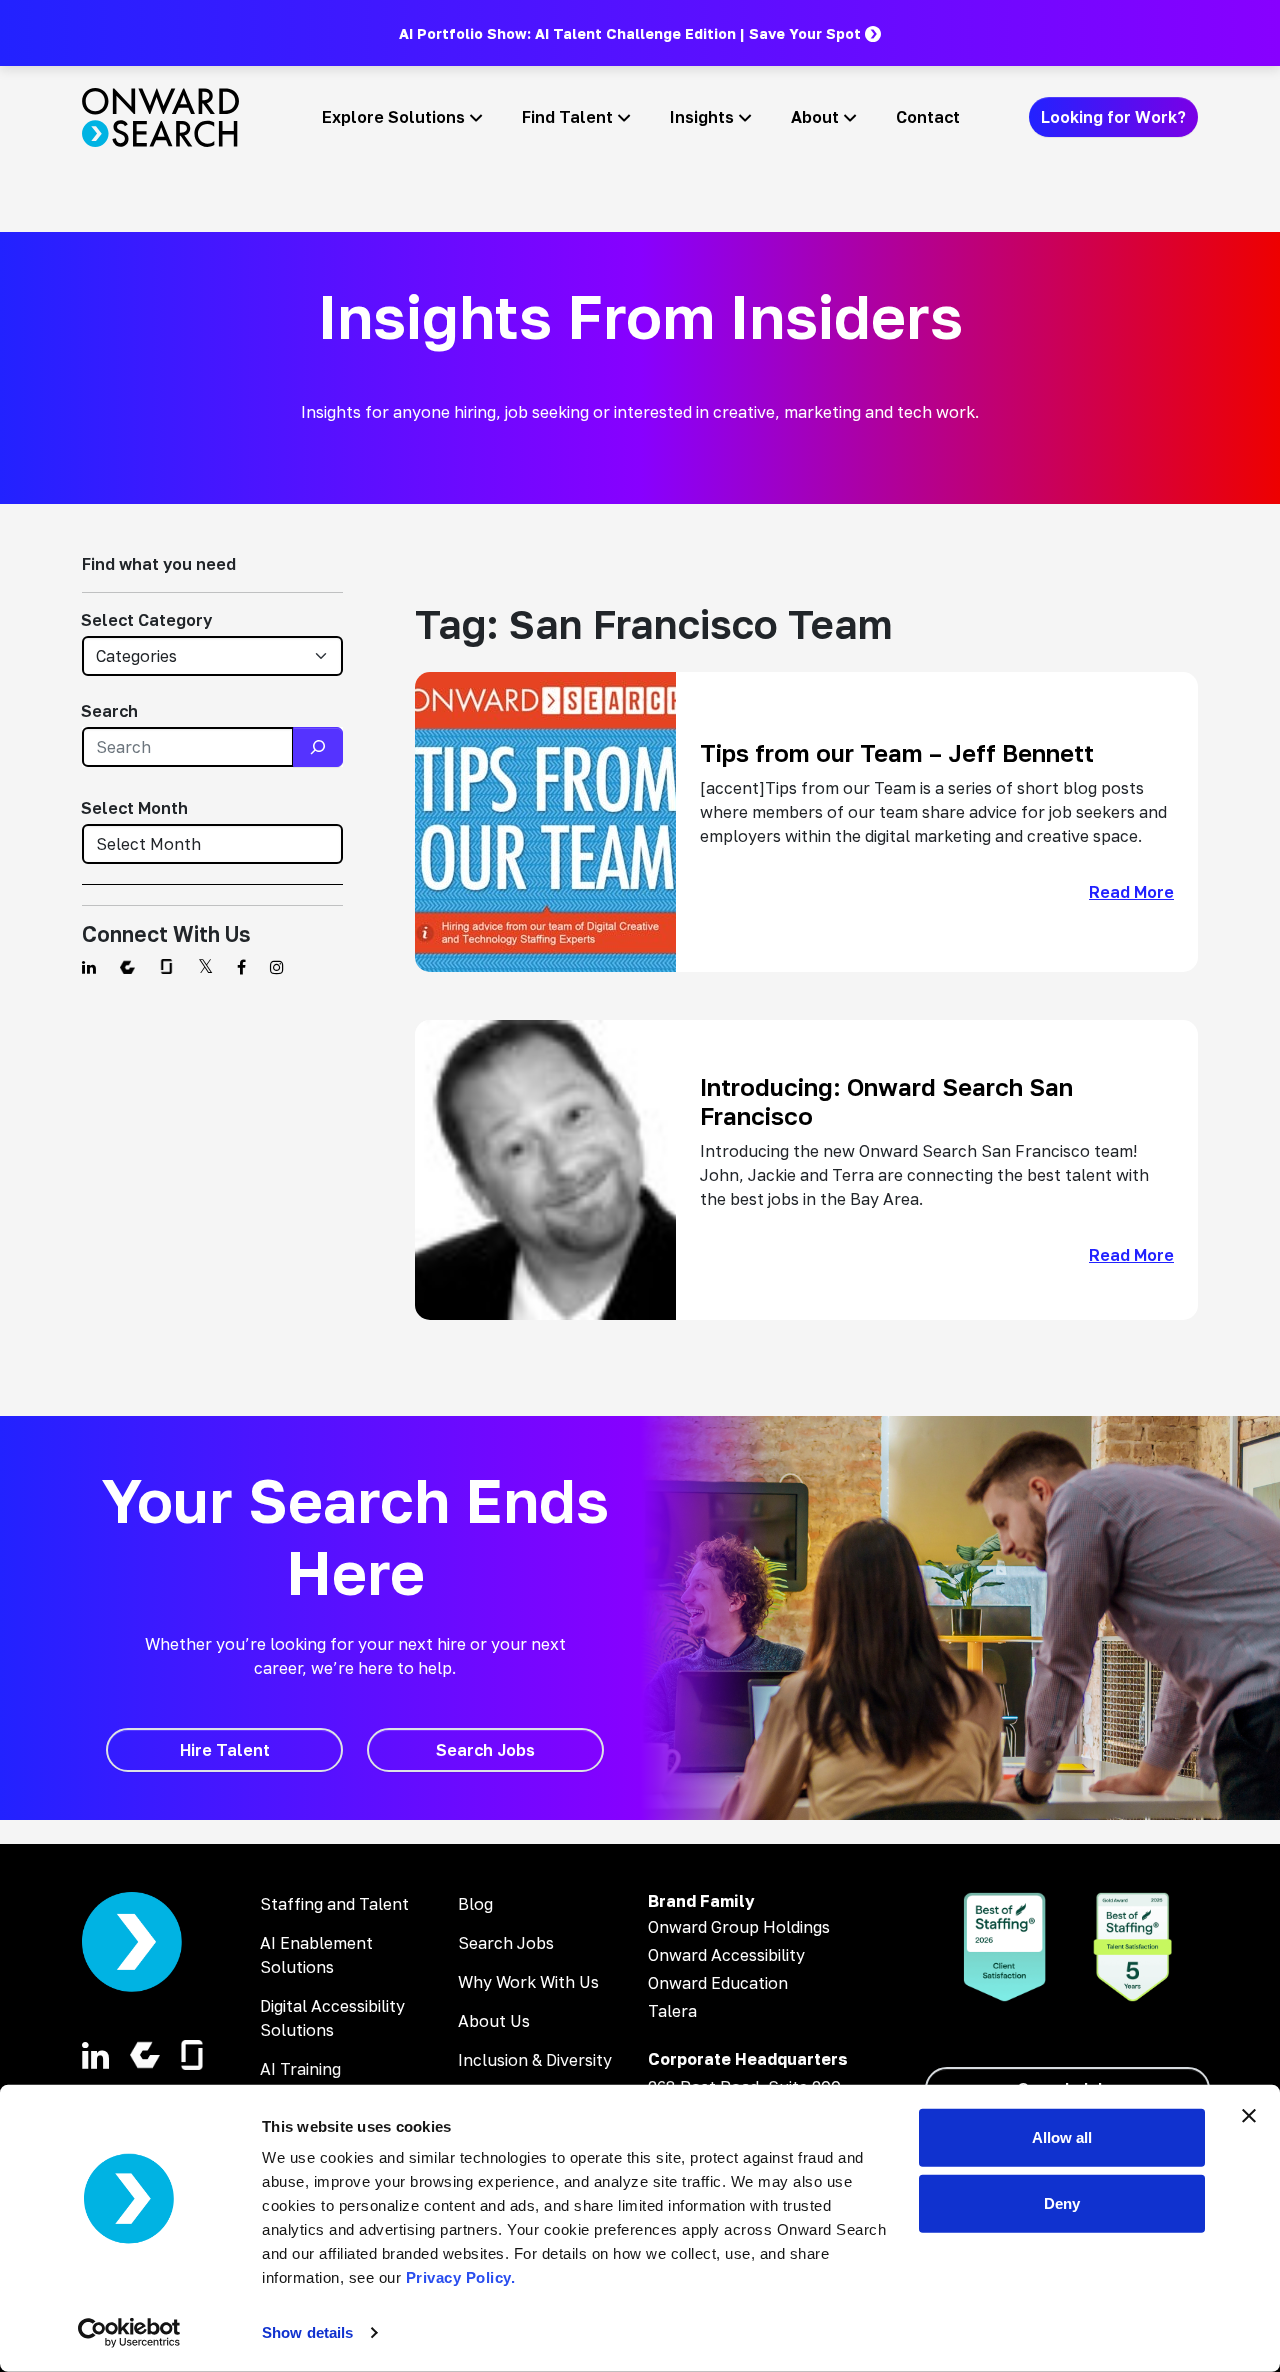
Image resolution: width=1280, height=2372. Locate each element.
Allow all (1062, 2137)
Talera (672, 2011)
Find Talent (567, 117)
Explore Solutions (393, 117)
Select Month (134, 808)
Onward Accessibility (726, 1955)
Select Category (146, 620)
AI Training (300, 2069)
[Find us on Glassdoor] (166, 967)
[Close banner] (1249, 2116)
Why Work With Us (528, 1982)
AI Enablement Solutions (316, 1955)
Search (109, 711)
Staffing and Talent (334, 1904)
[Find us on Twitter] (205, 967)
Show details (307, 2332)
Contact (928, 117)
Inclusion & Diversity (535, 2060)
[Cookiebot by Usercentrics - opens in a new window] (129, 2333)
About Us (494, 2021)
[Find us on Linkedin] (89, 967)
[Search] (318, 747)
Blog (475, 1904)
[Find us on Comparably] (127, 967)
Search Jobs (506, 1943)
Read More (1131, 892)
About (815, 117)
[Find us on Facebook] (241, 967)
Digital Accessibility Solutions (332, 2018)
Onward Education (718, 1983)
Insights (702, 117)
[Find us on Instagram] (277, 967)
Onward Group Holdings (739, 1927)
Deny (1062, 2202)
